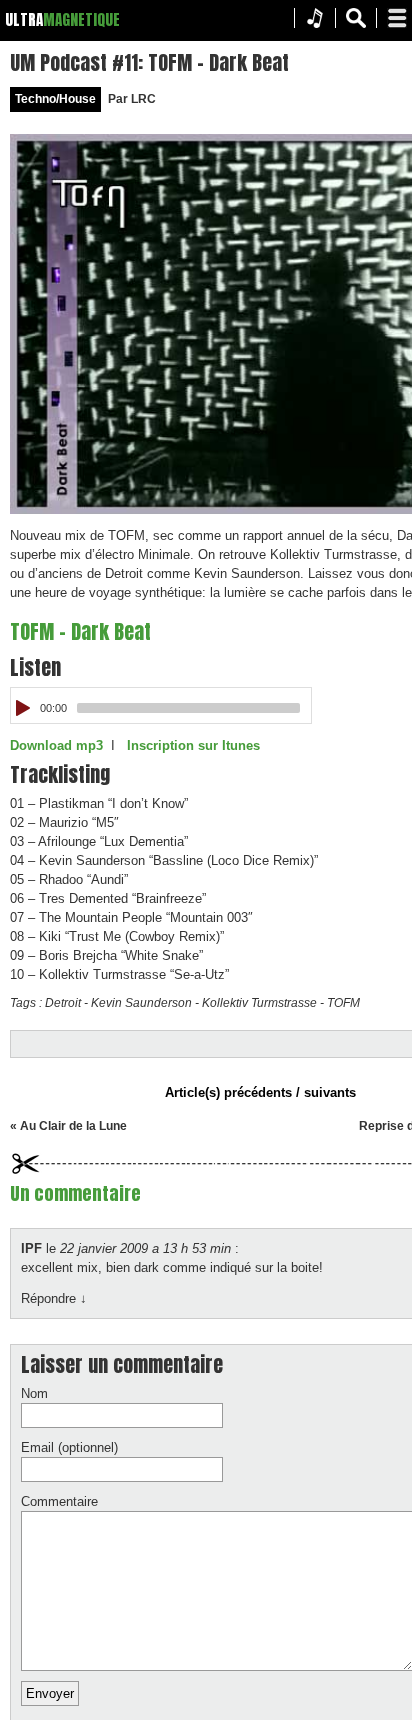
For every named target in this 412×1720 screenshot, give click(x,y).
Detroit (63, 1003)
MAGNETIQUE (81, 19)
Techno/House (55, 99)
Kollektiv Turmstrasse (259, 1003)
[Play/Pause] (24, 708)
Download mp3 (56, 745)
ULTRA (24, 19)
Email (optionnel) (69, 1447)
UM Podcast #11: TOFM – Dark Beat (149, 62)
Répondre (54, 1298)
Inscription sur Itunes (193, 745)
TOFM (343, 1003)
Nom (34, 1393)
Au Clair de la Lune (73, 1126)
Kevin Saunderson (141, 1003)
